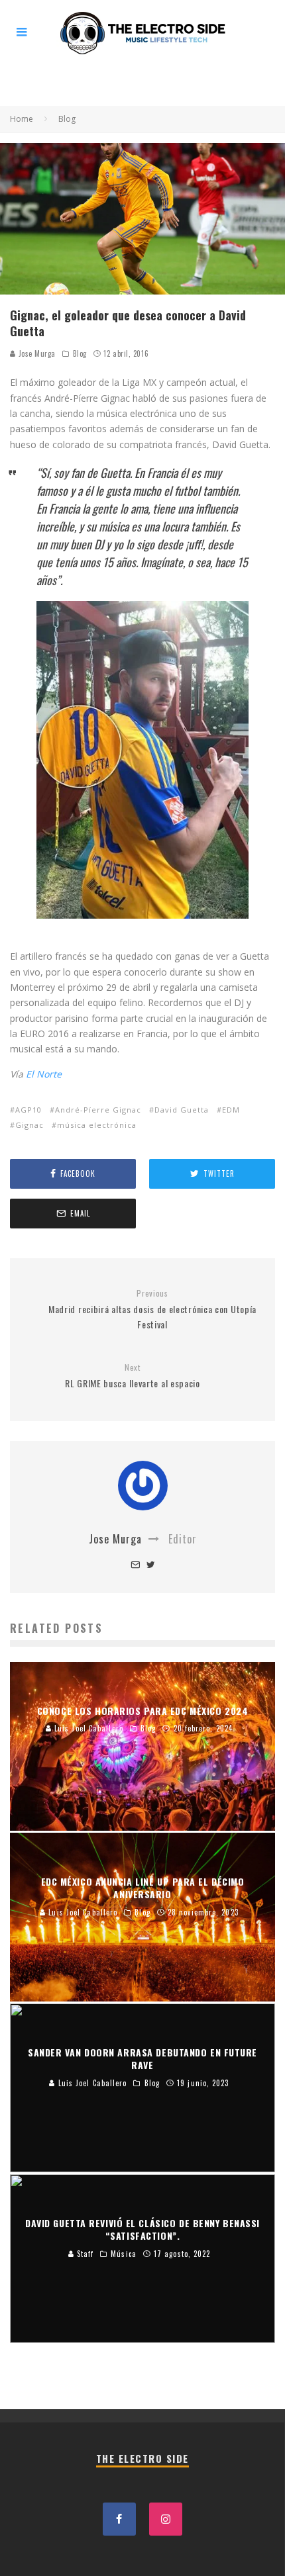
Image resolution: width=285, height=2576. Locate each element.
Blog (80, 353)
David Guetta (182, 1110)
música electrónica (97, 1125)
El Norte (44, 1074)
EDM (231, 1110)
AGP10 (28, 1110)
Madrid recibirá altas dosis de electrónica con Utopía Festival (152, 1310)
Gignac (29, 1125)
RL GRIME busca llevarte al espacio (133, 1376)
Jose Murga (36, 353)
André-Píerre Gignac (98, 1110)
